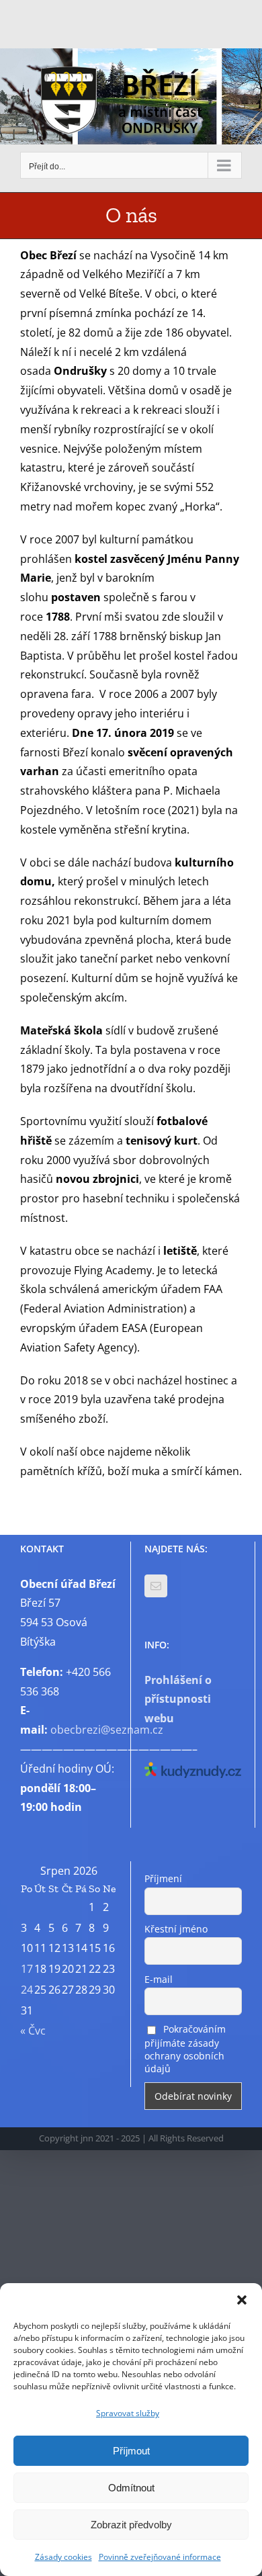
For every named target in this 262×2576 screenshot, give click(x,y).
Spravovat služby (128, 2413)
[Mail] (156, 1586)
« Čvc (33, 2031)
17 (27, 1969)
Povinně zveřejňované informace (160, 2557)
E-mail (159, 1979)
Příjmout (131, 2451)
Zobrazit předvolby (131, 2525)
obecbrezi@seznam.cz (107, 1730)
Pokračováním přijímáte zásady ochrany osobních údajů (185, 2049)
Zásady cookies (63, 2557)
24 (27, 1990)
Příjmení (163, 1878)
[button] (242, 2300)
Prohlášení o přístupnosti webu (178, 1699)
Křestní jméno (176, 1929)
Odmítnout (131, 2488)
